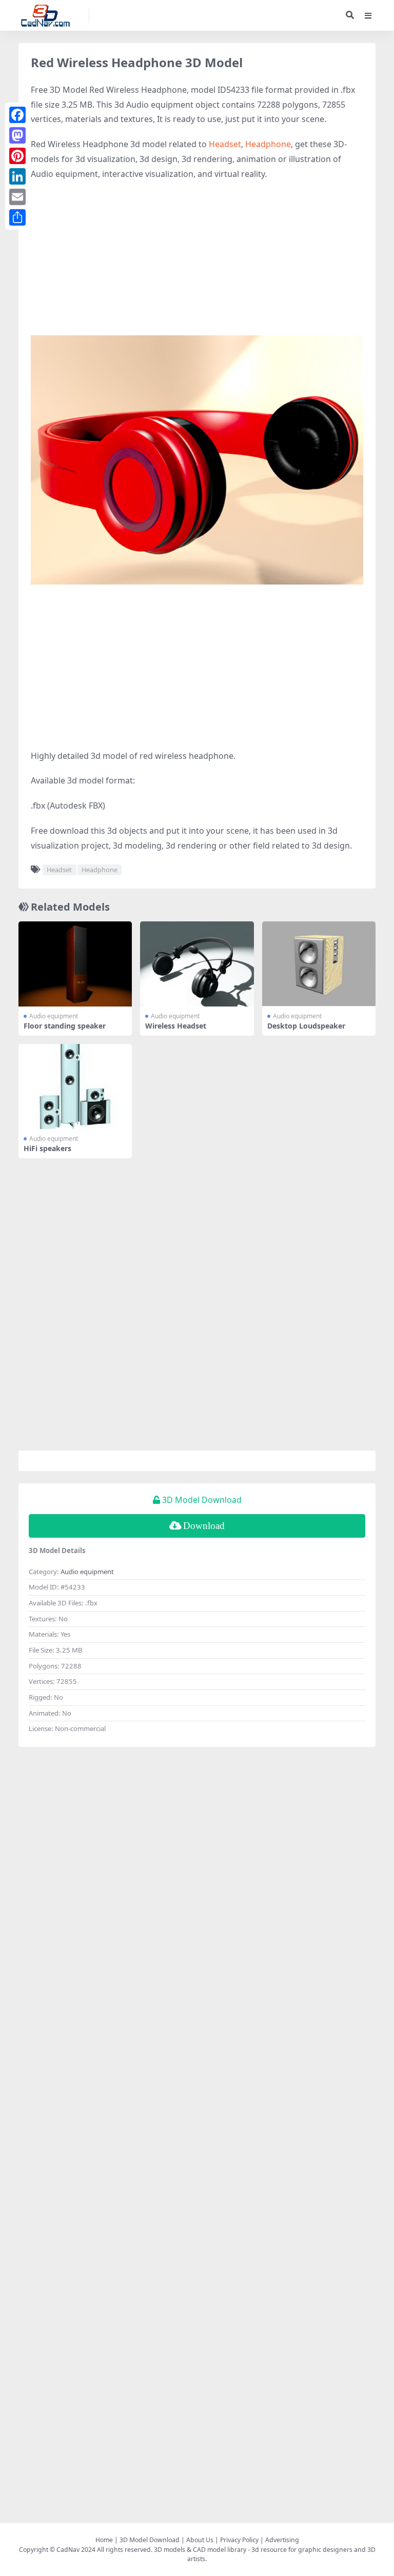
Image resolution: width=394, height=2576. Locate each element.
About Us (200, 2540)
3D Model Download (150, 2540)
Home (104, 2540)
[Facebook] (17, 115)
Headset (225, 144)
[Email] (17, 197)
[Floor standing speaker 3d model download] (75, 964)
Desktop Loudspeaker (306, 1026)
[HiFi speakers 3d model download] (75, 1086)
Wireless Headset (176, 1026)
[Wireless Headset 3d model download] (197, 964)
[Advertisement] (197, 264)
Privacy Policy (239, 2540)
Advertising (282, 2540)
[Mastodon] (17, 135)
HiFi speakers (47, 1148)
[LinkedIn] (17, 176)
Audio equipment (54, 1016)
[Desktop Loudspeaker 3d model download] (319, 964)
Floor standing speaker (65, 1026)
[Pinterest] (17, 156)
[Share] (17, 217)
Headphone (268, 144)
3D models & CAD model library (200, 2550)
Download (204, 1526)
